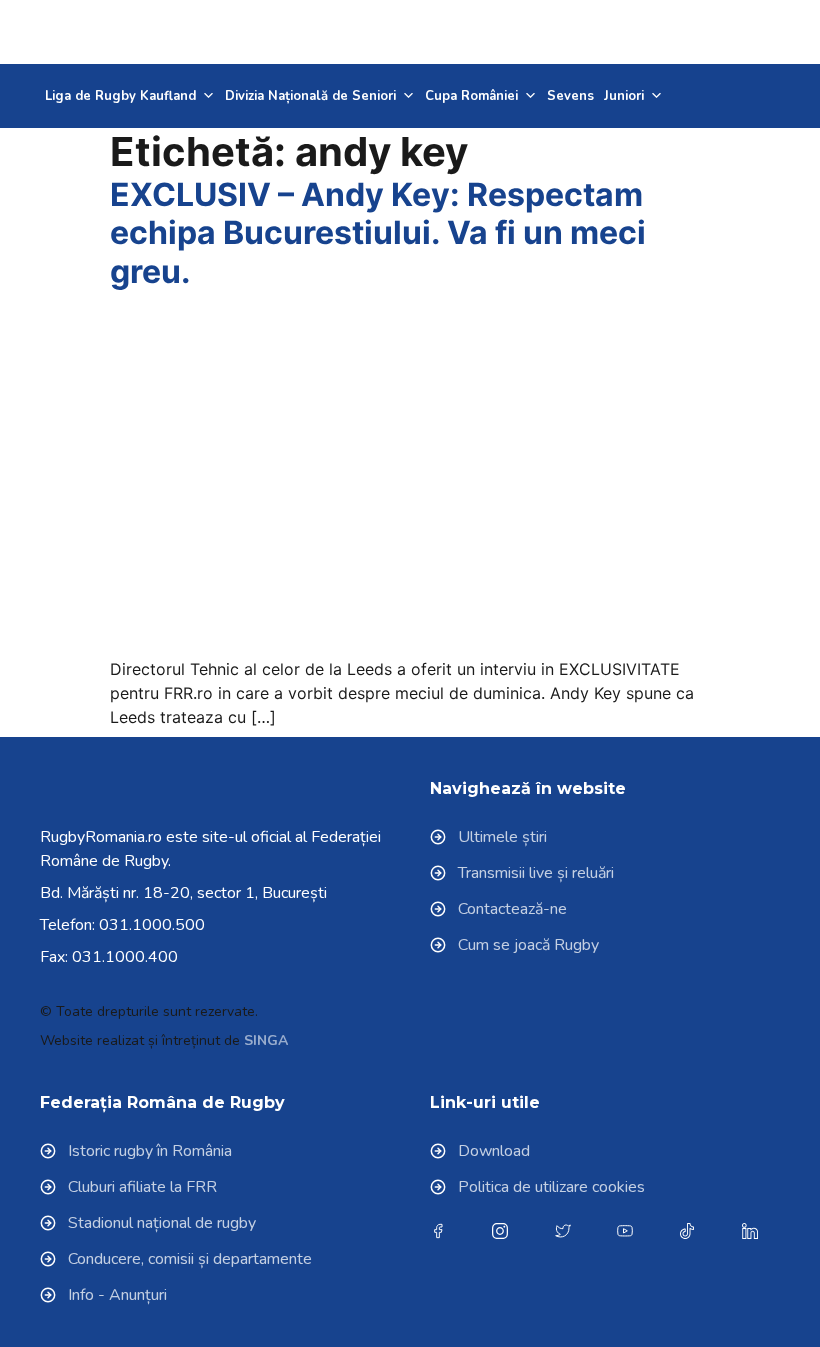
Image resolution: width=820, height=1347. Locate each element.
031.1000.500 (152, 925)
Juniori (624, 96)
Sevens (570, 96)
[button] (731, 32)
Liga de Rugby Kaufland (120, 96)
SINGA (266, 1040)
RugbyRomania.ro (101, 837)
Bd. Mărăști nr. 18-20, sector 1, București (183, 893)
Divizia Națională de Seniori (310, 96)
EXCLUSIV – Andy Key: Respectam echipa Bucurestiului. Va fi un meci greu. (378, 233)
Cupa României (471, 96)
